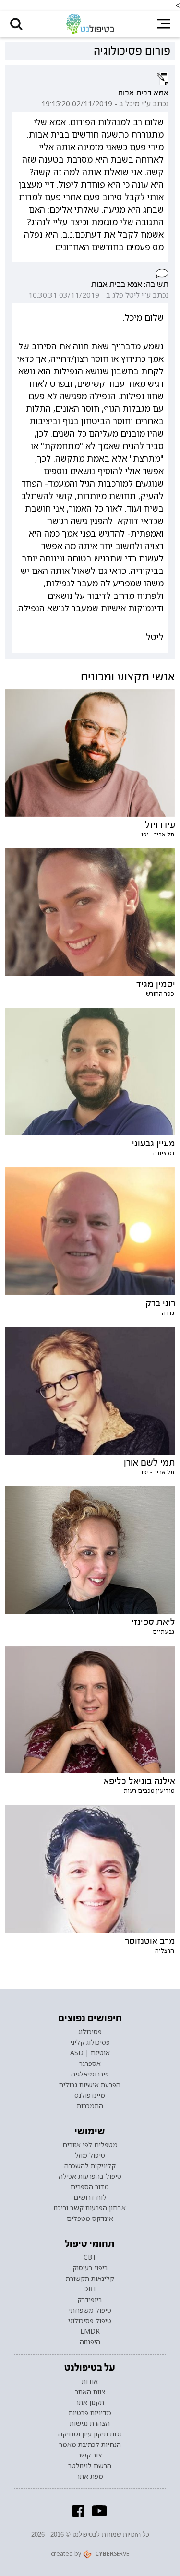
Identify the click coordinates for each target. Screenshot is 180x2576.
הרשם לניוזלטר (90, 2466)
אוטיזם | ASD (90, 2053)
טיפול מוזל (90, 2155)
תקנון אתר (90, 2402)
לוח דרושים (90, 2197)
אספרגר (90, 2063)
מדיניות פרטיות (90, 2413)
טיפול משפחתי (90, 2310)
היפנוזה (90, 2342)
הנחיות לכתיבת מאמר (90, 2445)
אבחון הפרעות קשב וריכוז (90, 2208)
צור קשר (90, 2455)
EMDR (90, 2331)
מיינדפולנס (90, 2095)
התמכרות (90, 2106)
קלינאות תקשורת (90, 2278)
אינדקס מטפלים (90, 2218)
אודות (90, 2381)
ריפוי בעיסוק (90, 2268)
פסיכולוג (90, 2032)
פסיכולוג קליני (90, 2042)
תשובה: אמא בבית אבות (130, 284)
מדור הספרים (90, 2187)
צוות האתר (90, 2392)
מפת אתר (90, 2476)
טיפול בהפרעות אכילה (90, 2176)
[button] (16, 24)
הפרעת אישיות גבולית (90, 2085)
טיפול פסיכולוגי (90, 2321)
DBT (90, 2289)
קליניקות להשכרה (90, 2166)
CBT (90, 2257)
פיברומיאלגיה (90, 2074)
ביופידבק (90, 2300)
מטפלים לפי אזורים (90, 2145)
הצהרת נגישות (90, 2423)
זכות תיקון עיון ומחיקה (90, 2434)
